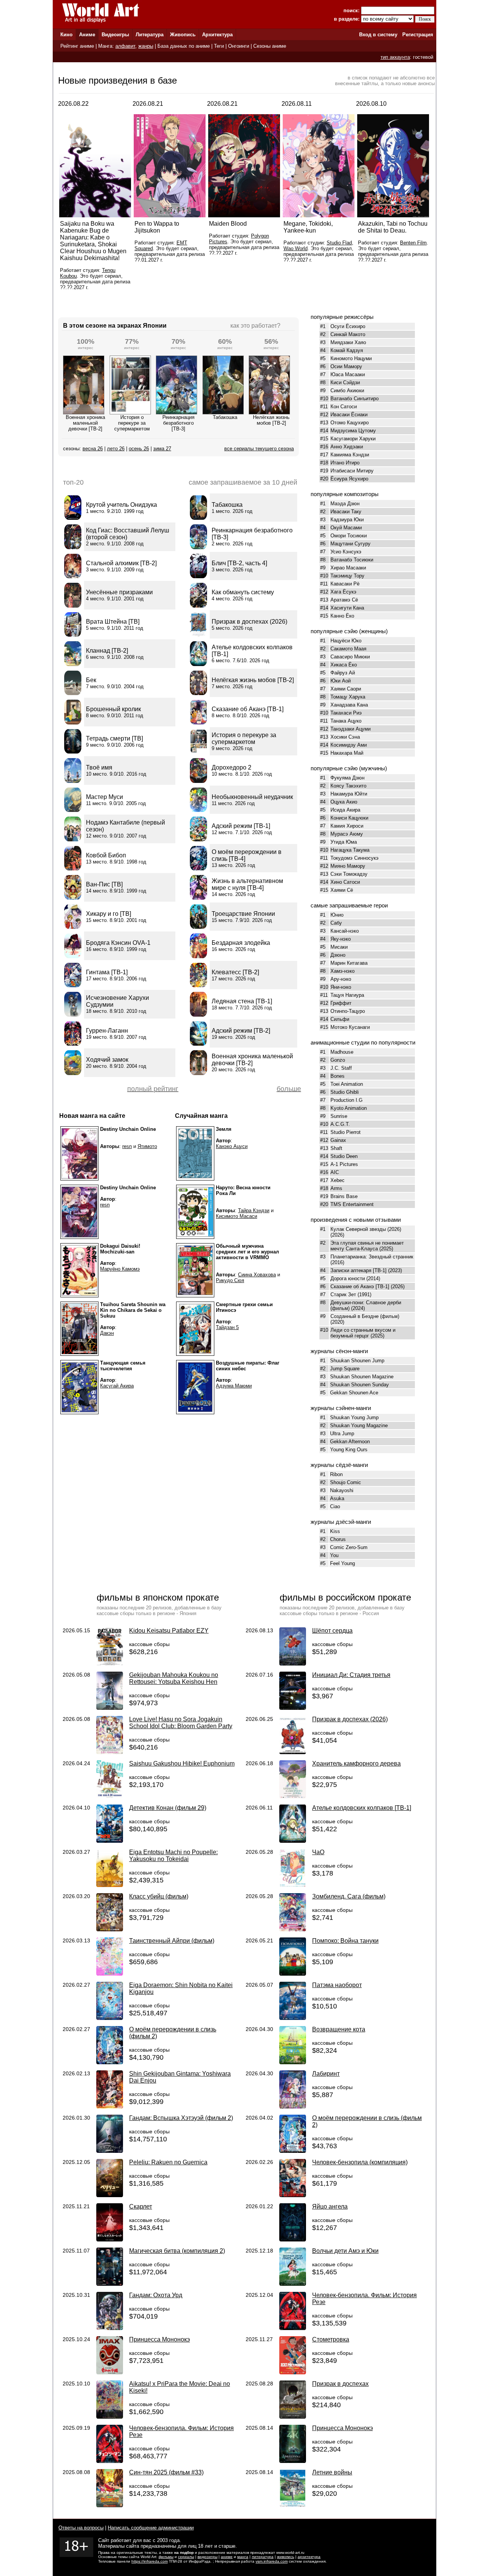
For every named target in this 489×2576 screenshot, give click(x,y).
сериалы (186, 2557)
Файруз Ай (343, 673)
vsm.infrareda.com (272, 2561)
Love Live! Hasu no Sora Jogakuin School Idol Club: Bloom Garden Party (181, 1723)
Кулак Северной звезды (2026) (366, 1229)
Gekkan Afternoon (350, 1442)
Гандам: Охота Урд (156, 2295)
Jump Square (345, 1369)
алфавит (125, 46)
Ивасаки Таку (346, 512)
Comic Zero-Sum (349, 1547)
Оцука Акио (344, 802)
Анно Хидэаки (347, 447)
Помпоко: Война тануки (345, 1941)
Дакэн (107, 1333)
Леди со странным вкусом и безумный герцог (363, 1333)
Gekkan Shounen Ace (354, 1393)
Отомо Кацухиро (350, 423)
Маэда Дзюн (345, 504)
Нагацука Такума (350, 850)
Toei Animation (347, 1084)
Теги (219, 46)
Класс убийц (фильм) (159, 1896)
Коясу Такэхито (348, 786)
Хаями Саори (346, 689)
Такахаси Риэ (346, 713)
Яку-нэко (341, 939)
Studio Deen (344, 1156)
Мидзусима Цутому (353, 431)
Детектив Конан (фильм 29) (168, 1808)
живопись (286, 2557)
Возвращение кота (339, 2029)
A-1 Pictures (344, 1164)
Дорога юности (348, 1278)
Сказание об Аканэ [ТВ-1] (360, 1286)
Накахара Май (347, 753)
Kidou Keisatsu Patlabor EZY (169, 1631)
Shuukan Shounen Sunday (359, 1385)
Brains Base (344, 1196)
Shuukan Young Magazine (359, 1425)
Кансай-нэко (345, 931)
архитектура (309, 2557)
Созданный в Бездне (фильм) (365, 1316)
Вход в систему (378, 35)
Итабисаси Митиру (352, 471)
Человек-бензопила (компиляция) (360, 2162)
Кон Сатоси (344, 407)
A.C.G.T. (340, 1124)
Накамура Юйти (349, 794)
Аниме (87, 35)
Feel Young (342, 1563)
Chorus (338, 1539)
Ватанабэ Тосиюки (352, 560)
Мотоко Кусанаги (350, 1027)
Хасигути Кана (347, 608)
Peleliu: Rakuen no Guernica (168, 2162)
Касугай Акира (117, 1386)
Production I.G (347, 1100)
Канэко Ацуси (232, 1146)
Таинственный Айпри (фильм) (172, 1941)
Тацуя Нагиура (347, 995)
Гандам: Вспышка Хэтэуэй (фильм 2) (181, 2118)
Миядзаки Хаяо (348, 342)
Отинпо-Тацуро (348, 1011)
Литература (150, 35)
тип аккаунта (395, 57)
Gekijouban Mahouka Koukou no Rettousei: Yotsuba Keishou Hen (174, 1678)
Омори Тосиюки (349, 536)
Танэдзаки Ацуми (351, 729)
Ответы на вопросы (81, 2528)
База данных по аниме (184, 46)
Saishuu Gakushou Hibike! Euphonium (182, 1763)
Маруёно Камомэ (120, 1269)
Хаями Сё (342, 890)
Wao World (296, 248)
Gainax (338, 1140)
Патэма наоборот (337, 1985)
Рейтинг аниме (77, 46)
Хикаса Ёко (344, 665)
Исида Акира (345, 810)
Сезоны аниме (270, 46)
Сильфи (340, 1019)
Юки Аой (341, 681)
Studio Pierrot (346, 1132)
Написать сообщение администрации (151, 2528)
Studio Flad (339, 243)
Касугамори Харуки (353, 439)
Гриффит (341, 1003)
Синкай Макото (348, 334)
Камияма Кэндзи (350, 455)
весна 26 (93, 449)
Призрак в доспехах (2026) (350, 1719)
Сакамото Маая (348, 649)
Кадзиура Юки (347, 520)
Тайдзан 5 (227, 1327)
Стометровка (331, 2339)
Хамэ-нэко (342, 971)
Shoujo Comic (346, 1482)
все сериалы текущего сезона (259, 449)
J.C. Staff (341, 1068)
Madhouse (342, 1052)
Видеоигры (115, 35)
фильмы (166, 2557)
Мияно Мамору (348, 866)
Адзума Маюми (234, 1386)
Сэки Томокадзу (349, 874)
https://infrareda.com (150, 2561)
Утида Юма (344, 842)
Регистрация (418, 35)
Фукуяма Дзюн (347, 778)
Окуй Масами (346, 528)
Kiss (335, 1531)
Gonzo (338, 1060)
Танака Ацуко (346, 721)
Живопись (183, 35)
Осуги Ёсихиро (348, 326)
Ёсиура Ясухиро (349, 479)
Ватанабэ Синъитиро (355, 399)
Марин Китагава (349, 963)
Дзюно (338, 955)
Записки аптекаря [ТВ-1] (359, 1270)
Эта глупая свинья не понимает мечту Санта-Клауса (367, 1246)
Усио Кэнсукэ (346, 552)
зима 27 (162, 449)
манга (243, 2557)
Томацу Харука (348, 697)
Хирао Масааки (348, 568)
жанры (146, 46)
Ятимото (147, 1146)
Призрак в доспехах (340, 2384)
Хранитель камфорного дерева (356, 1763)
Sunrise (339, 1116)
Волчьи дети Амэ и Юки (345, 2251)
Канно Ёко (342, 616)
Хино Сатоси (345, 882)
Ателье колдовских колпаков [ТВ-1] (362, 1808)
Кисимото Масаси (236, 1216)
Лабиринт (326, 2074)
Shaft (336, 1148)
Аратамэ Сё (344, 600)
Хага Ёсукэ (343, 592)
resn (127, 1146)
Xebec (338, 1180)
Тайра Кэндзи (254, 1210)
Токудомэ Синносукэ (355, 858)
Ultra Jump (342, 1434)
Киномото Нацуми (351, 358)
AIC (335, 1172)
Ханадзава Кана (349, 705)
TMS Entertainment (352, 1204)
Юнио (337, 915)
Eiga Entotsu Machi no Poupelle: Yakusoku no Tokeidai (173, 1856)
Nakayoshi (342, 1490)
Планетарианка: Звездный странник (372, 1257)
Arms (336, 1188)
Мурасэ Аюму (347, 834)
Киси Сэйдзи (345, 382)
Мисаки (339, 947)
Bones (338, 1076)
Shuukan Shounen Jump (357, 1361)
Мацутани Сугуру (351, 544)
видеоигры (207, 2557)
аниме (227, 2557)
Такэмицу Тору (347, 576)
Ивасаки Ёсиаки (349, 415)
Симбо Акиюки (347, 391)
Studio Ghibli (345, 1092)
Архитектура (217, 35)
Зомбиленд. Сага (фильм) (349, 1896)
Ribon (336, 1474)
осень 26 (139, 449)
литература (263, 2557)
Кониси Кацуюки (349, 818)
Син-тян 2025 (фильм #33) (166, 2472)
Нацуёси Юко (346, 641)
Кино (66, 35)
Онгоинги (239, 46)
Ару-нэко (341, 979)
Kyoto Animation (349, 1108)
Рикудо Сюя (230, 1280)
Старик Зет (343, 1294)
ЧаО (318, 1852)
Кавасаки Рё (345, 584)
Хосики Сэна (345, 737)
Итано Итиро (345, 463)
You (334, 1555)
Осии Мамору (346, 366)
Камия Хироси (347, 826)
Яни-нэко (341, 987)
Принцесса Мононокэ (159, 2339)
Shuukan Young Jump (354, 1417)
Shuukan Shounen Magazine (362, 1377)
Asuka (337, 1498)
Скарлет (141, 2206)
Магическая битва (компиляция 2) (177, 2251)
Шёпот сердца (332, 1631)
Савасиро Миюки (350, 657)
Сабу (336, 923)
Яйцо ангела (330, 2206)
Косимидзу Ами (349, 745)
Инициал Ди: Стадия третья (351, 1675)
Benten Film (413, 243)
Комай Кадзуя (347, 350)
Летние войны (332, 2472)
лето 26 (116, 449)
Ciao (335, 1506)
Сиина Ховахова (257, 1275)
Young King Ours (349, 1450)
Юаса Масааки (348, 374)
